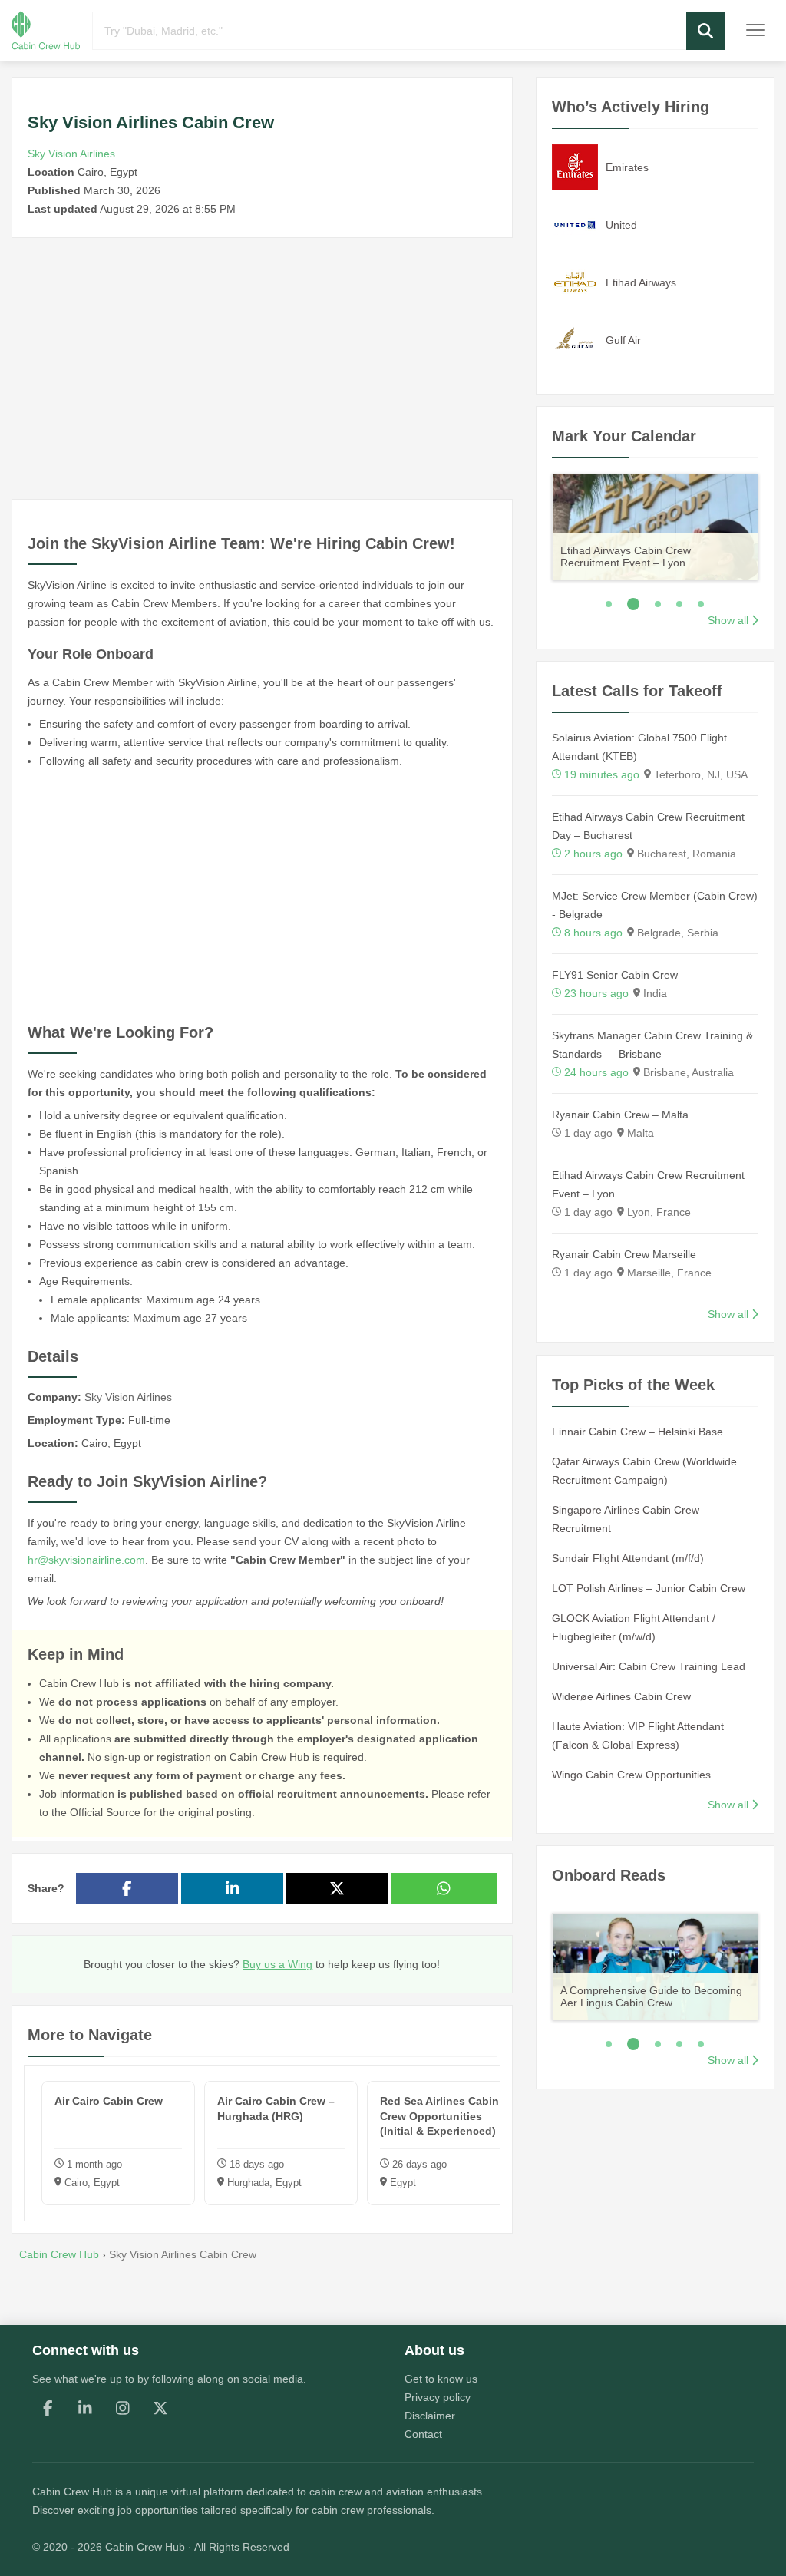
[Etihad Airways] (575, 282)
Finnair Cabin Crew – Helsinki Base (637, 1432)
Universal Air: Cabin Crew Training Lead (649, 1666)
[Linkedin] (85, 2408)
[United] (575, 224)
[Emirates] (575, 167)
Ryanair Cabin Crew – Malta (620, 1115)
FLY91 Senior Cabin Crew (615, 975)
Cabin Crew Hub (72, 2492)
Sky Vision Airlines (71, 154)
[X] (160, 2408)
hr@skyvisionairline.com (86, 1560)
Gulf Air (623, 340)
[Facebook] (48, 2408)
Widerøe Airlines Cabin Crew (621, 1696)
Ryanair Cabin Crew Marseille (624, 1254)
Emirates (627, 167)
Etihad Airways (641, 282)
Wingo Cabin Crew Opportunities (631, 1775)
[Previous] (532, 525)
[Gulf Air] (575, 339)
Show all (728, 620)
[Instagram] (123, 2408)
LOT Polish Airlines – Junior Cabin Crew (649, 1588)
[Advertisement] (262, 368)
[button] (705, 31)
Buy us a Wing (277, 1964)
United (621, 225)
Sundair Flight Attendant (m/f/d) (628, 1558)
